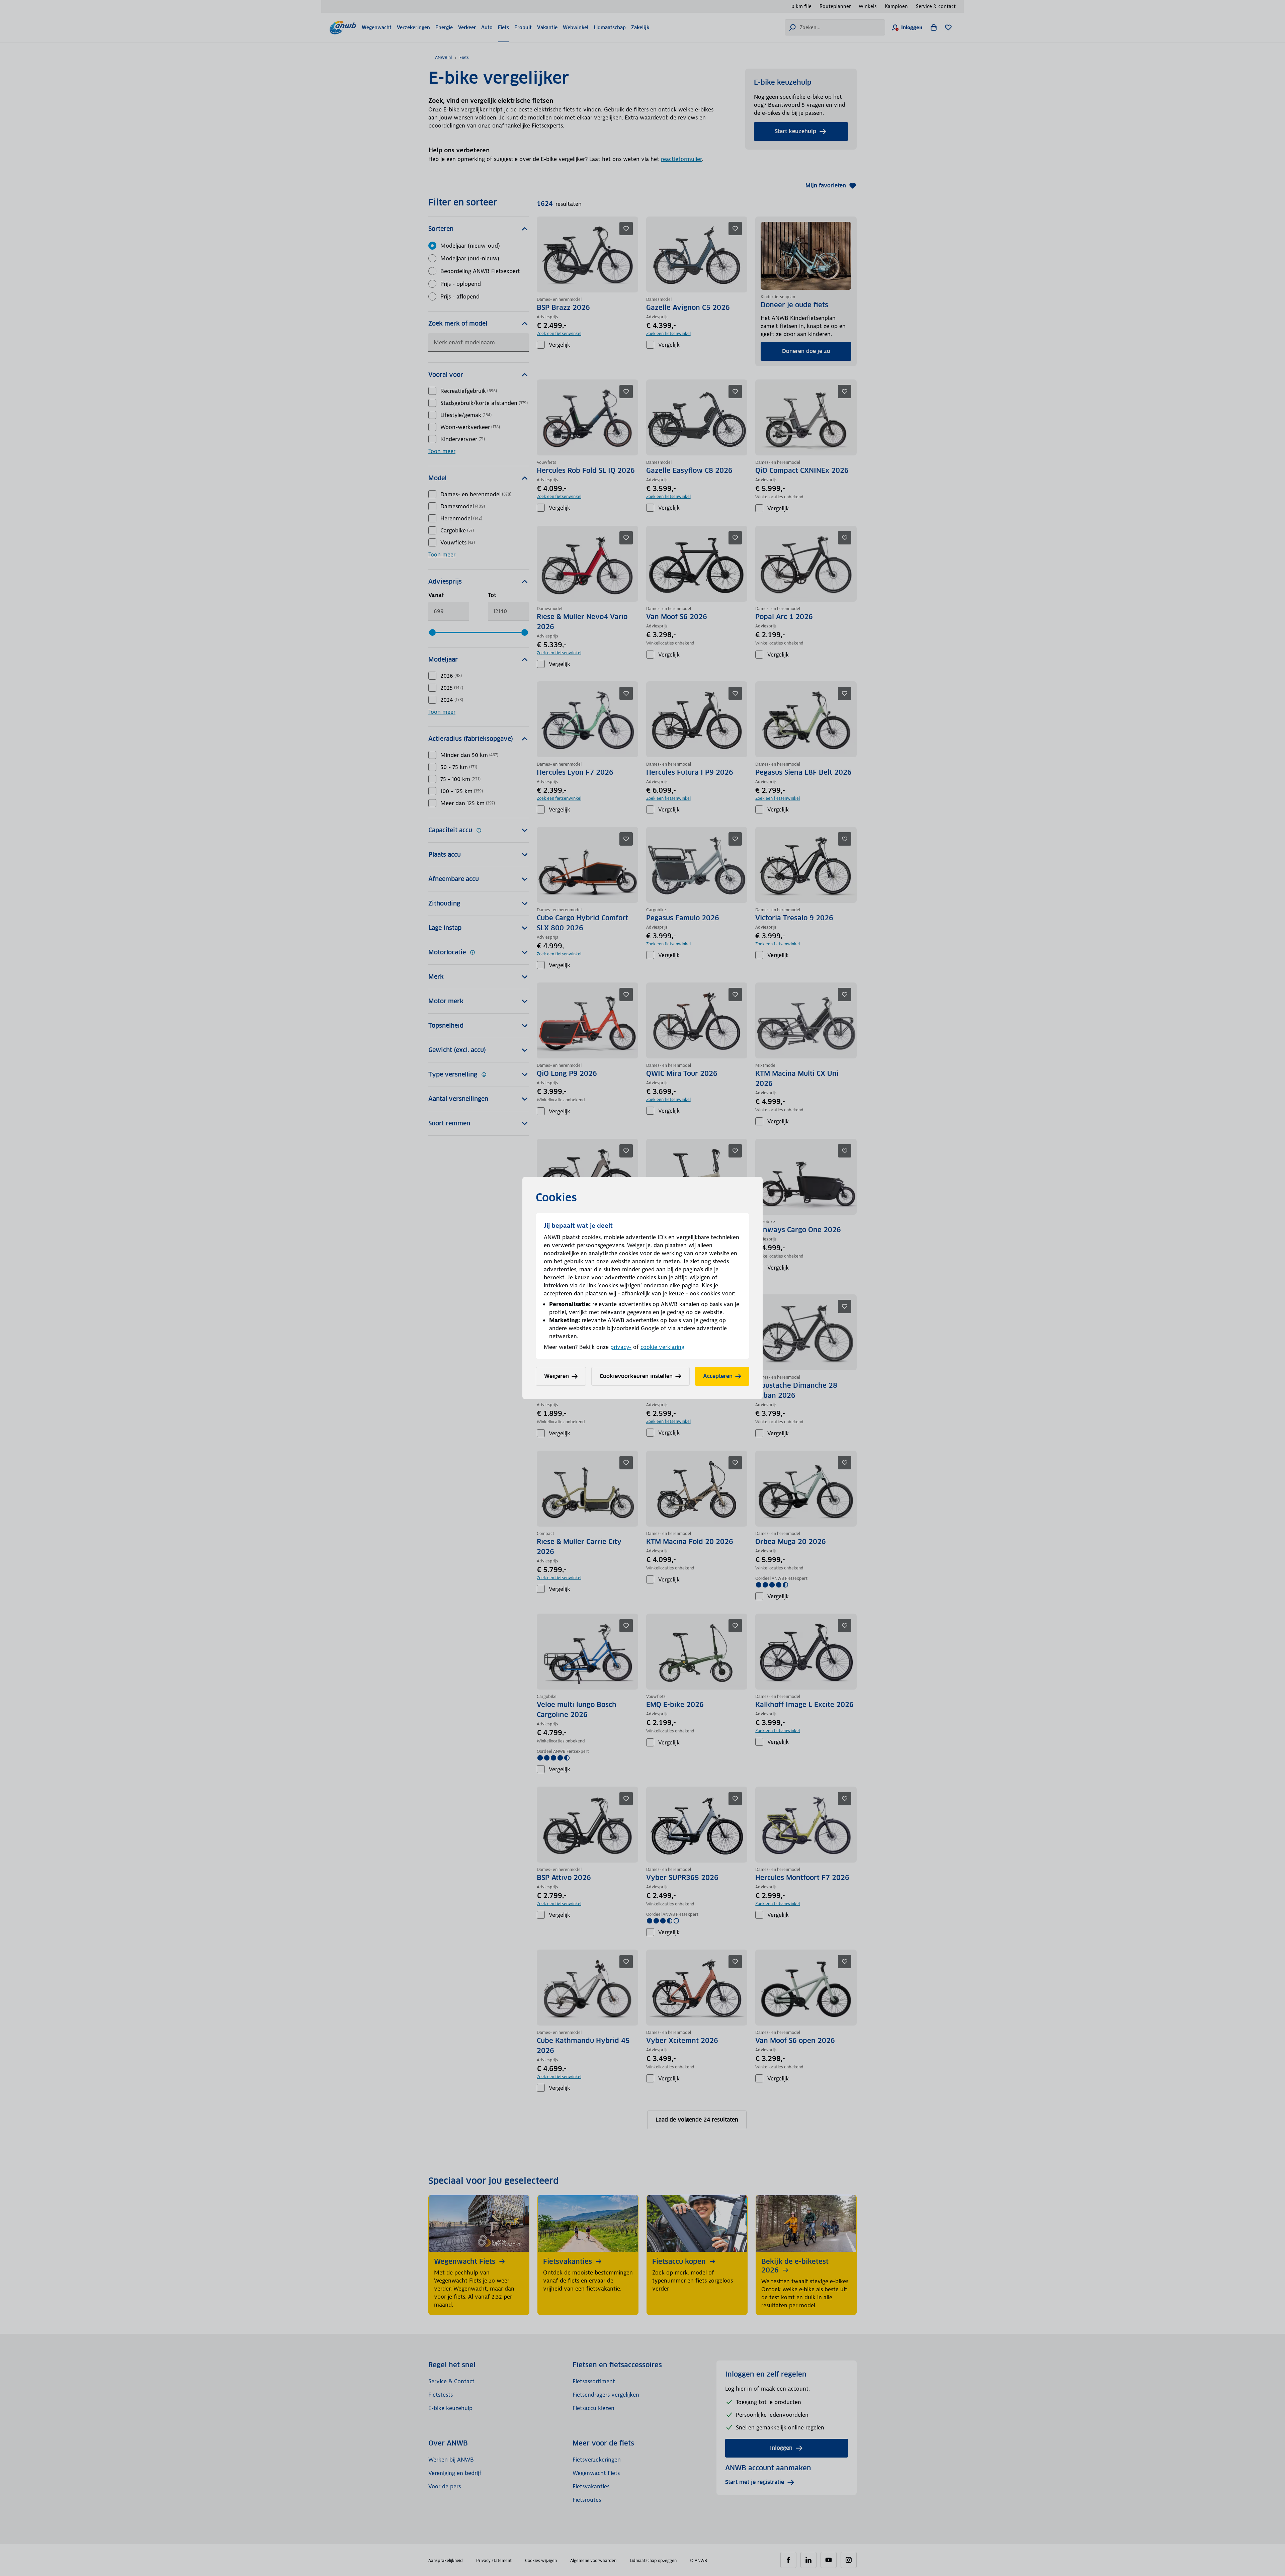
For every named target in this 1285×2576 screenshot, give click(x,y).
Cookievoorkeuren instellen (636, 1376)
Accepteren (718, 1376)
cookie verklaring (662, 1347)
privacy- (621, 1347)
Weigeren (556, 1376)
